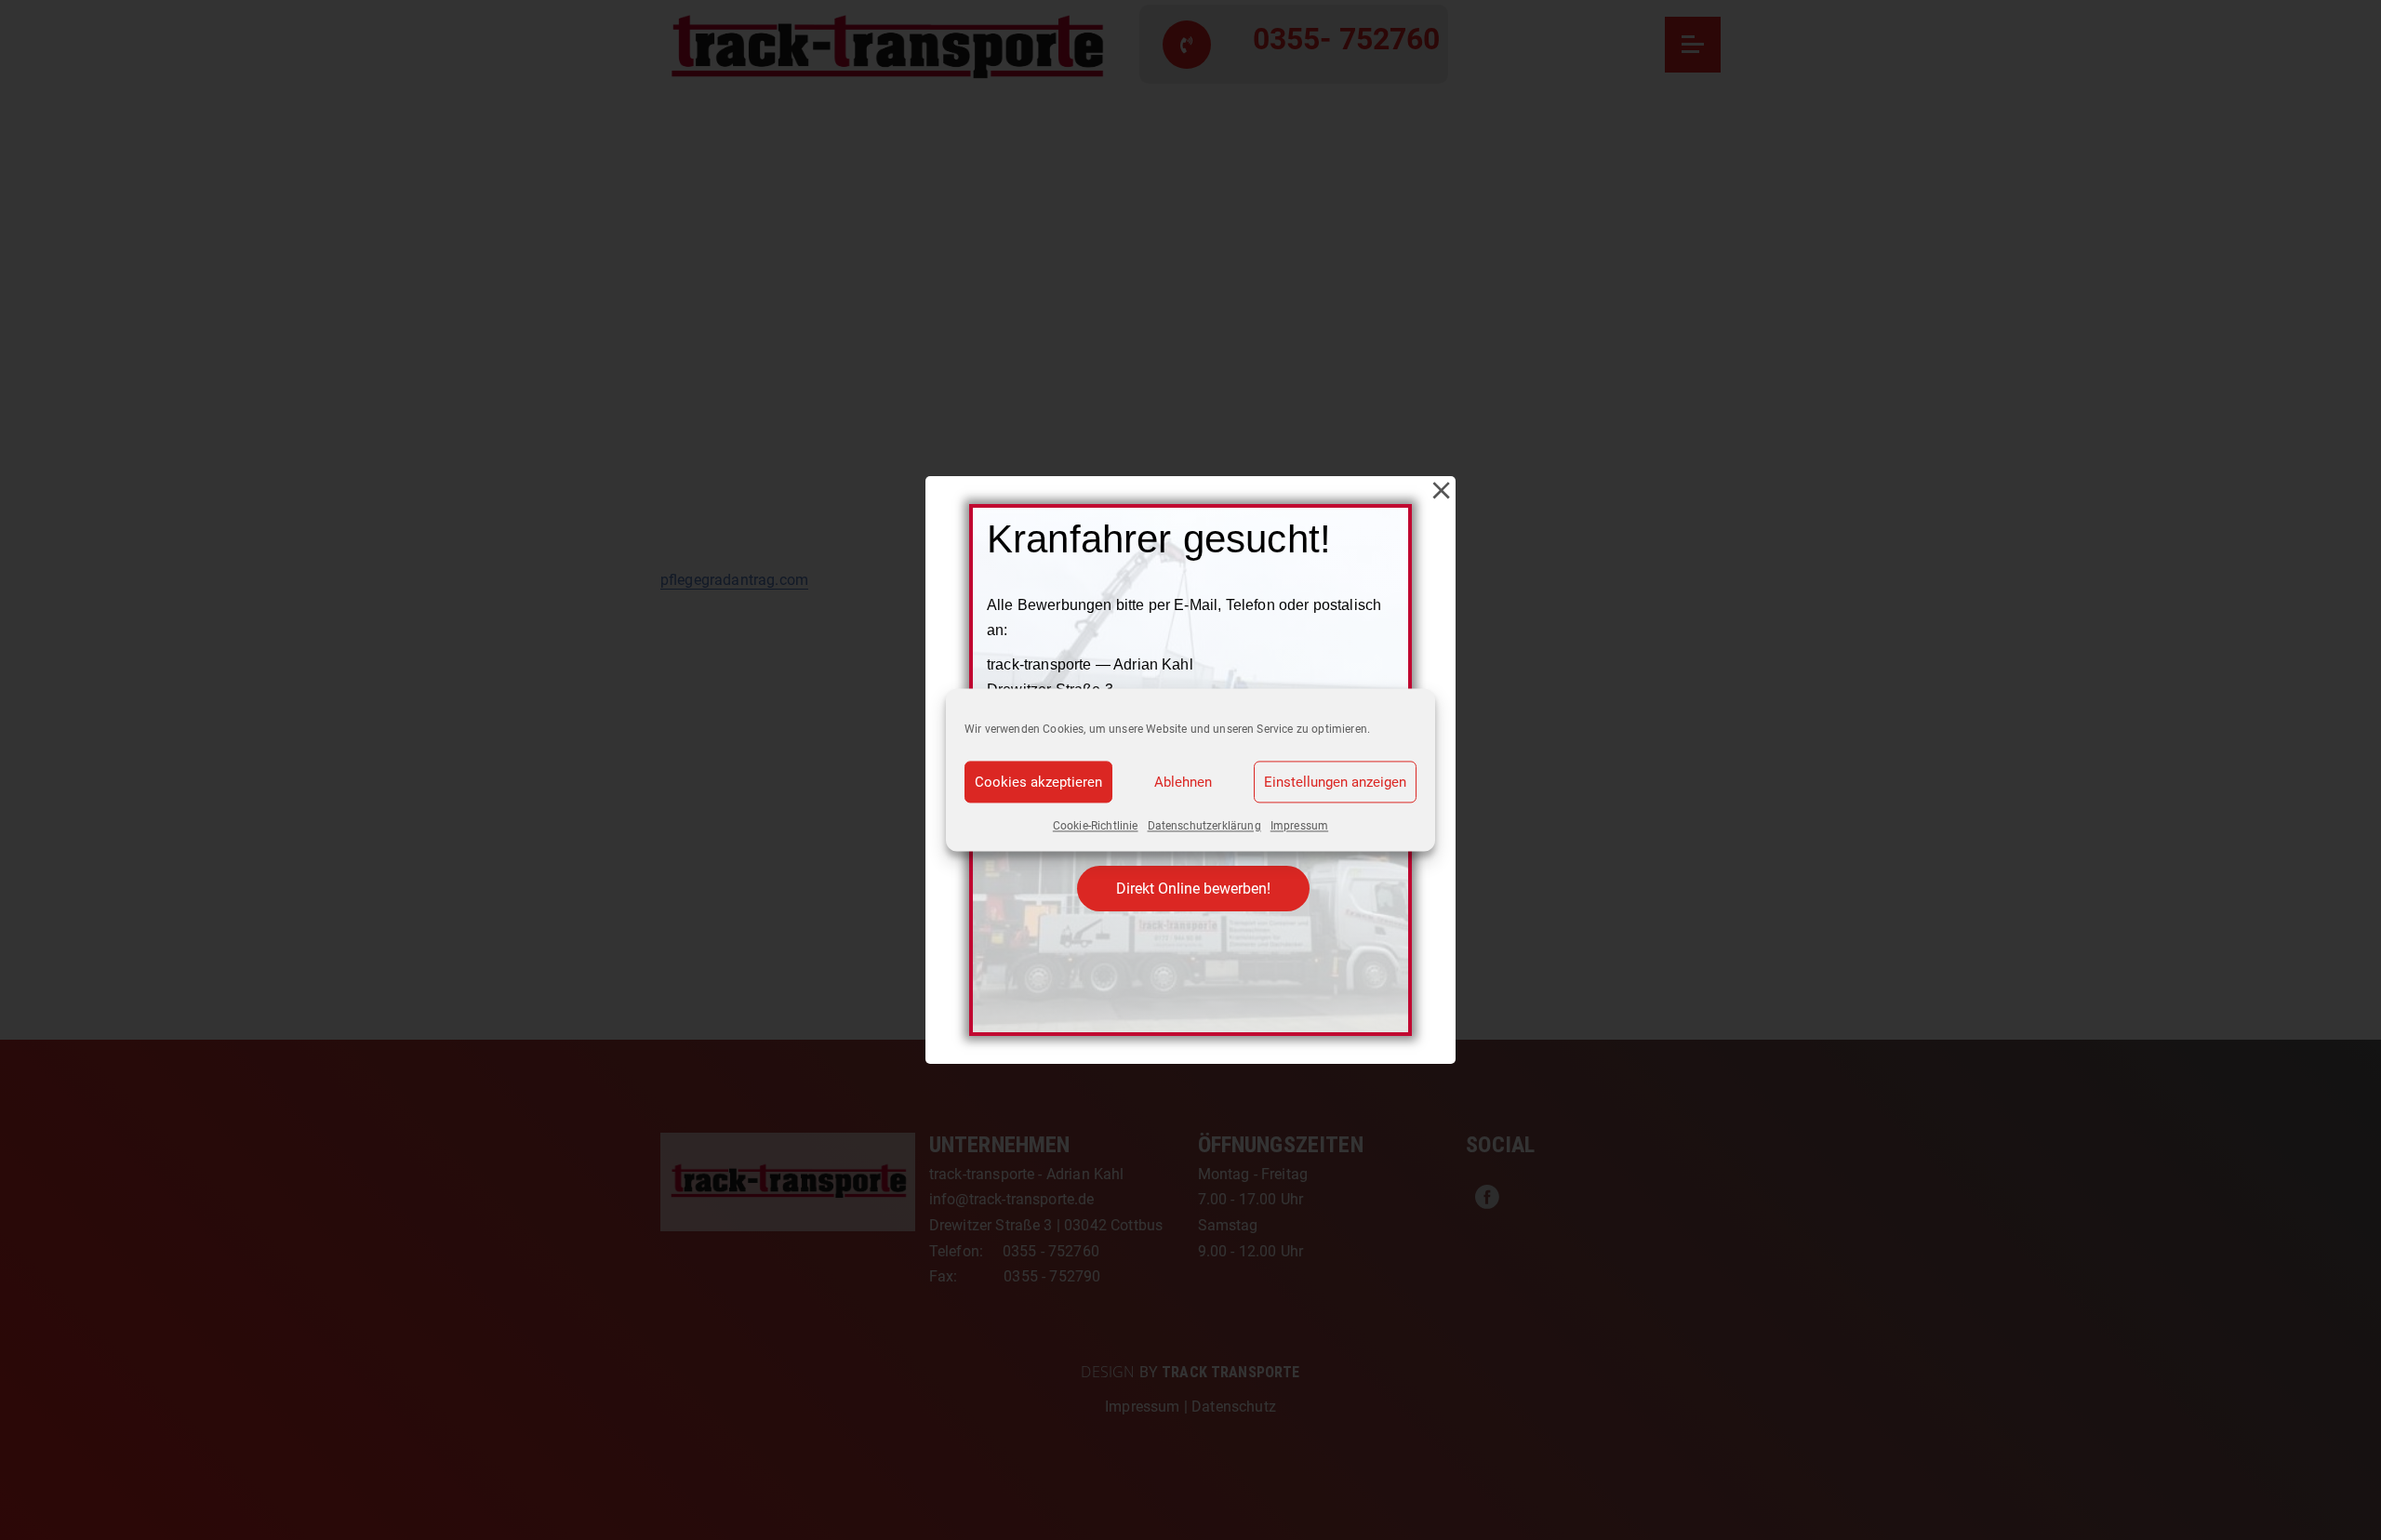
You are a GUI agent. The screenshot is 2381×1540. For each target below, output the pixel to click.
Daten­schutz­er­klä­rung (1204, 826)
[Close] (1441, 491)
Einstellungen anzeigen (1335, 782)
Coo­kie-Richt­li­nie (1096, 826)
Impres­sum (1299, 826)
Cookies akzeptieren (1038, 782)
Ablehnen (1183, 782)
